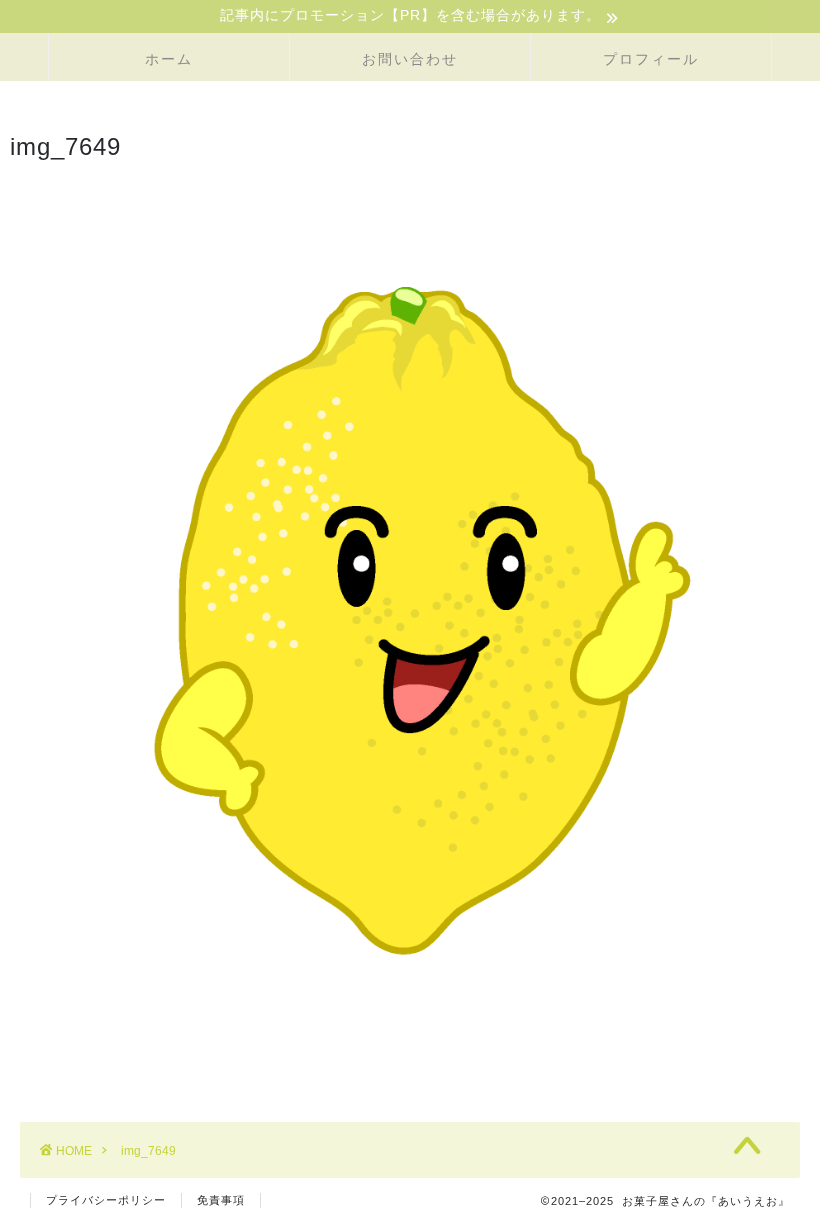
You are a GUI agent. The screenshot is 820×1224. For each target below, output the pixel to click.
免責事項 (221, 1200)
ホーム (169, 59)
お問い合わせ (410, 59)
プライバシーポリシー (106, 1200)
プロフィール (651, 59)
